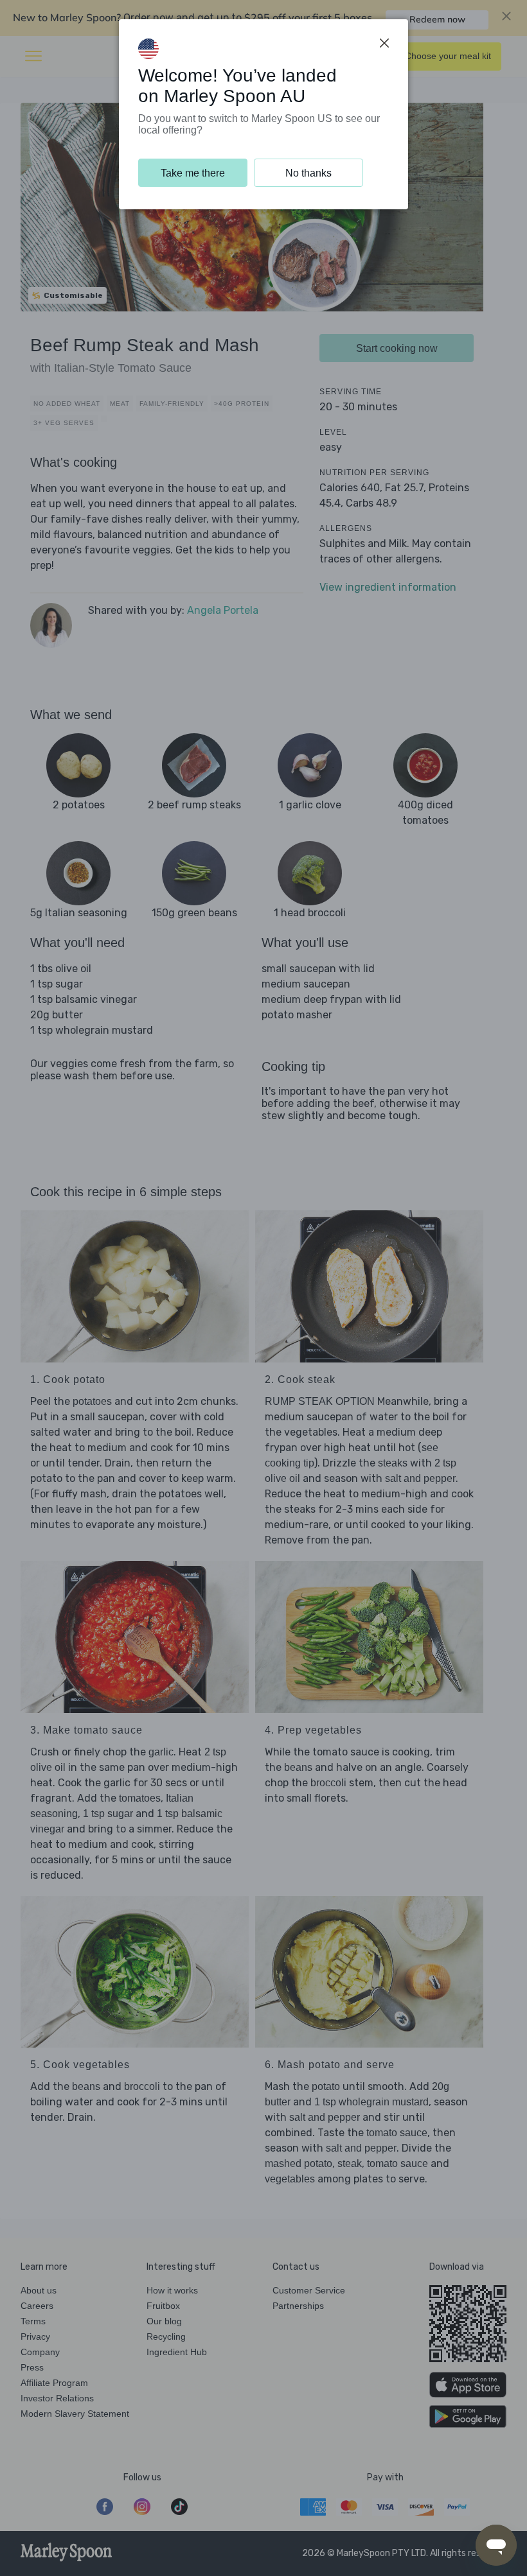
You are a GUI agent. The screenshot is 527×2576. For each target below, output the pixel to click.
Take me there (193, 173)
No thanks (308, 173)
